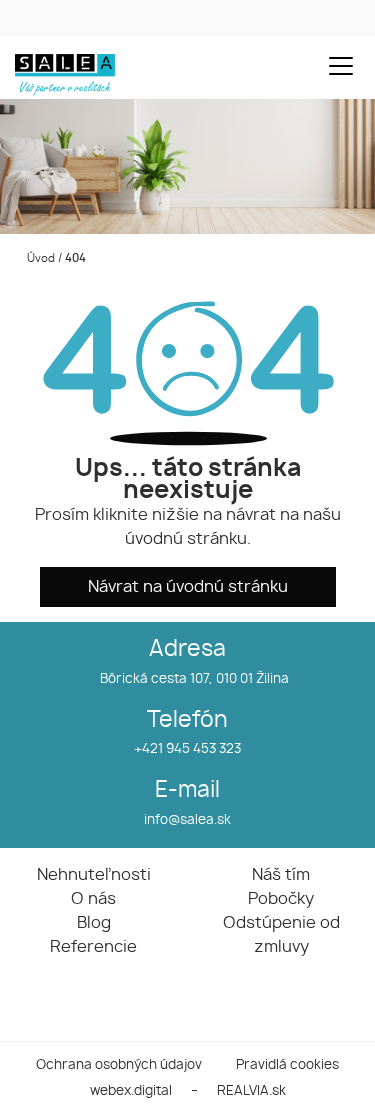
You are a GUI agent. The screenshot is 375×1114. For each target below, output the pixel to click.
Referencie (93, 947)
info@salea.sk (187, 820)
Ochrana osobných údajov (119, 1065)
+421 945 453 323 (187, 749)
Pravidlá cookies (287, 1065)
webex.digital (131, 1091)
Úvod (39, 258)
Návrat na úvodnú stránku (188, 587)
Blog (94, 923)
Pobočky (281, 899)
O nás (93, 899)
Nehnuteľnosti (94, 875)
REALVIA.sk (251, 1091)
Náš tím (281, 875)
